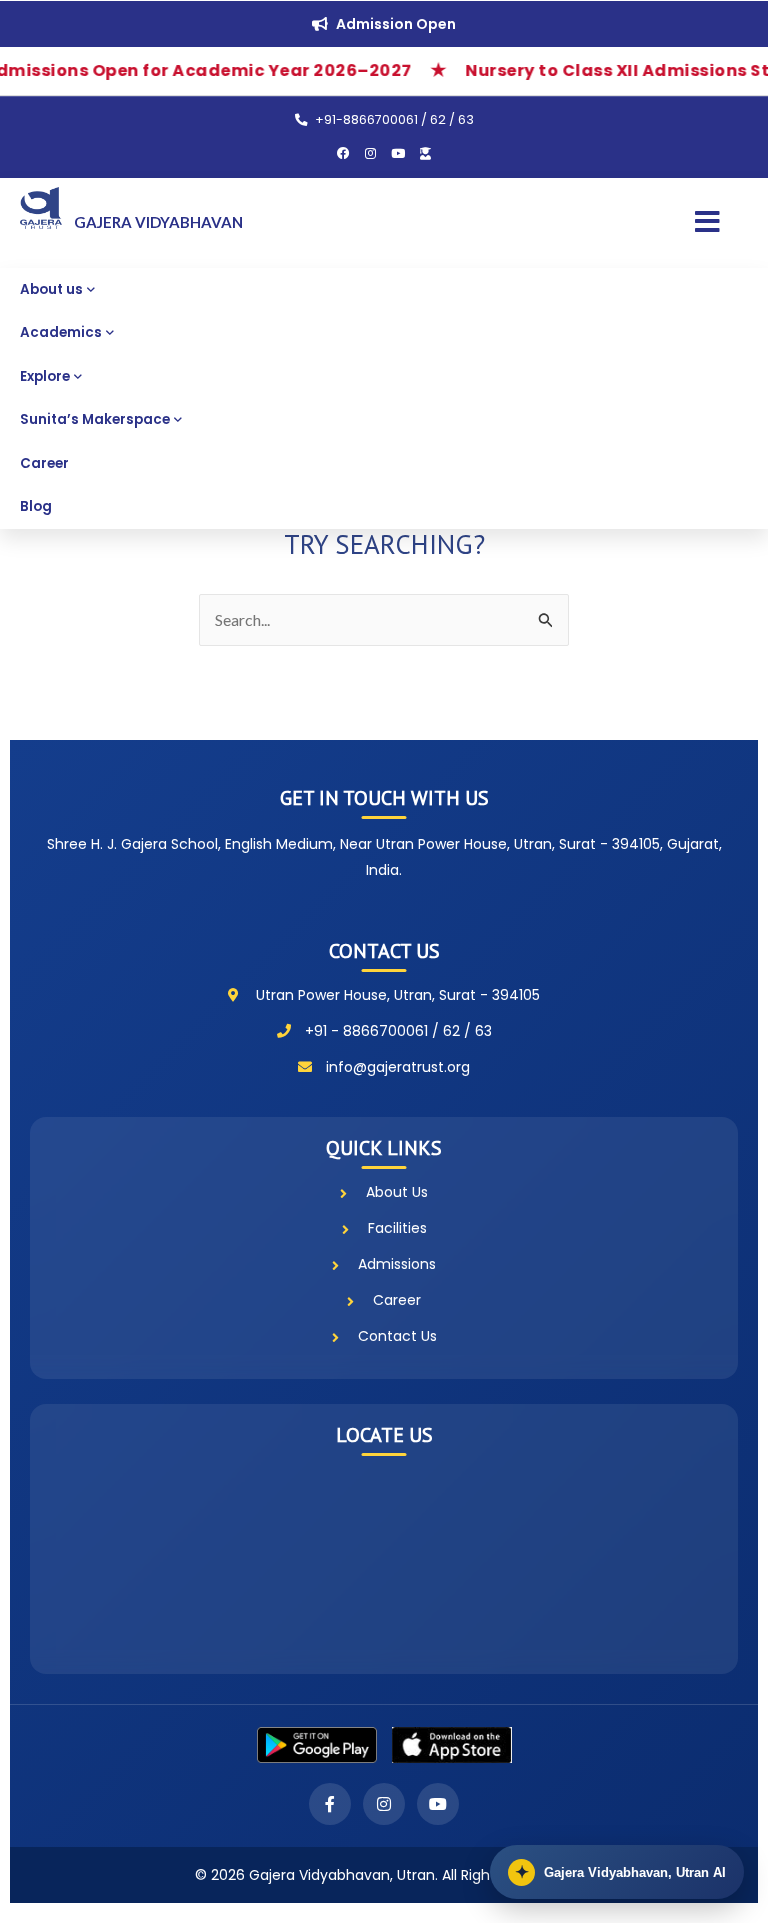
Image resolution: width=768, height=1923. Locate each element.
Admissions (397, 1264)
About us (51, 289)
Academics (61, 332)
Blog (36, 506)
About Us (397, 1192)
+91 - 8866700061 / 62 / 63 (398, 1031)
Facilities (397, 1228)
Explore (45, 376)
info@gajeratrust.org (398, 1067)
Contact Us (397, 1336)
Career (44, 463)
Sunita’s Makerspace (95, 419)
